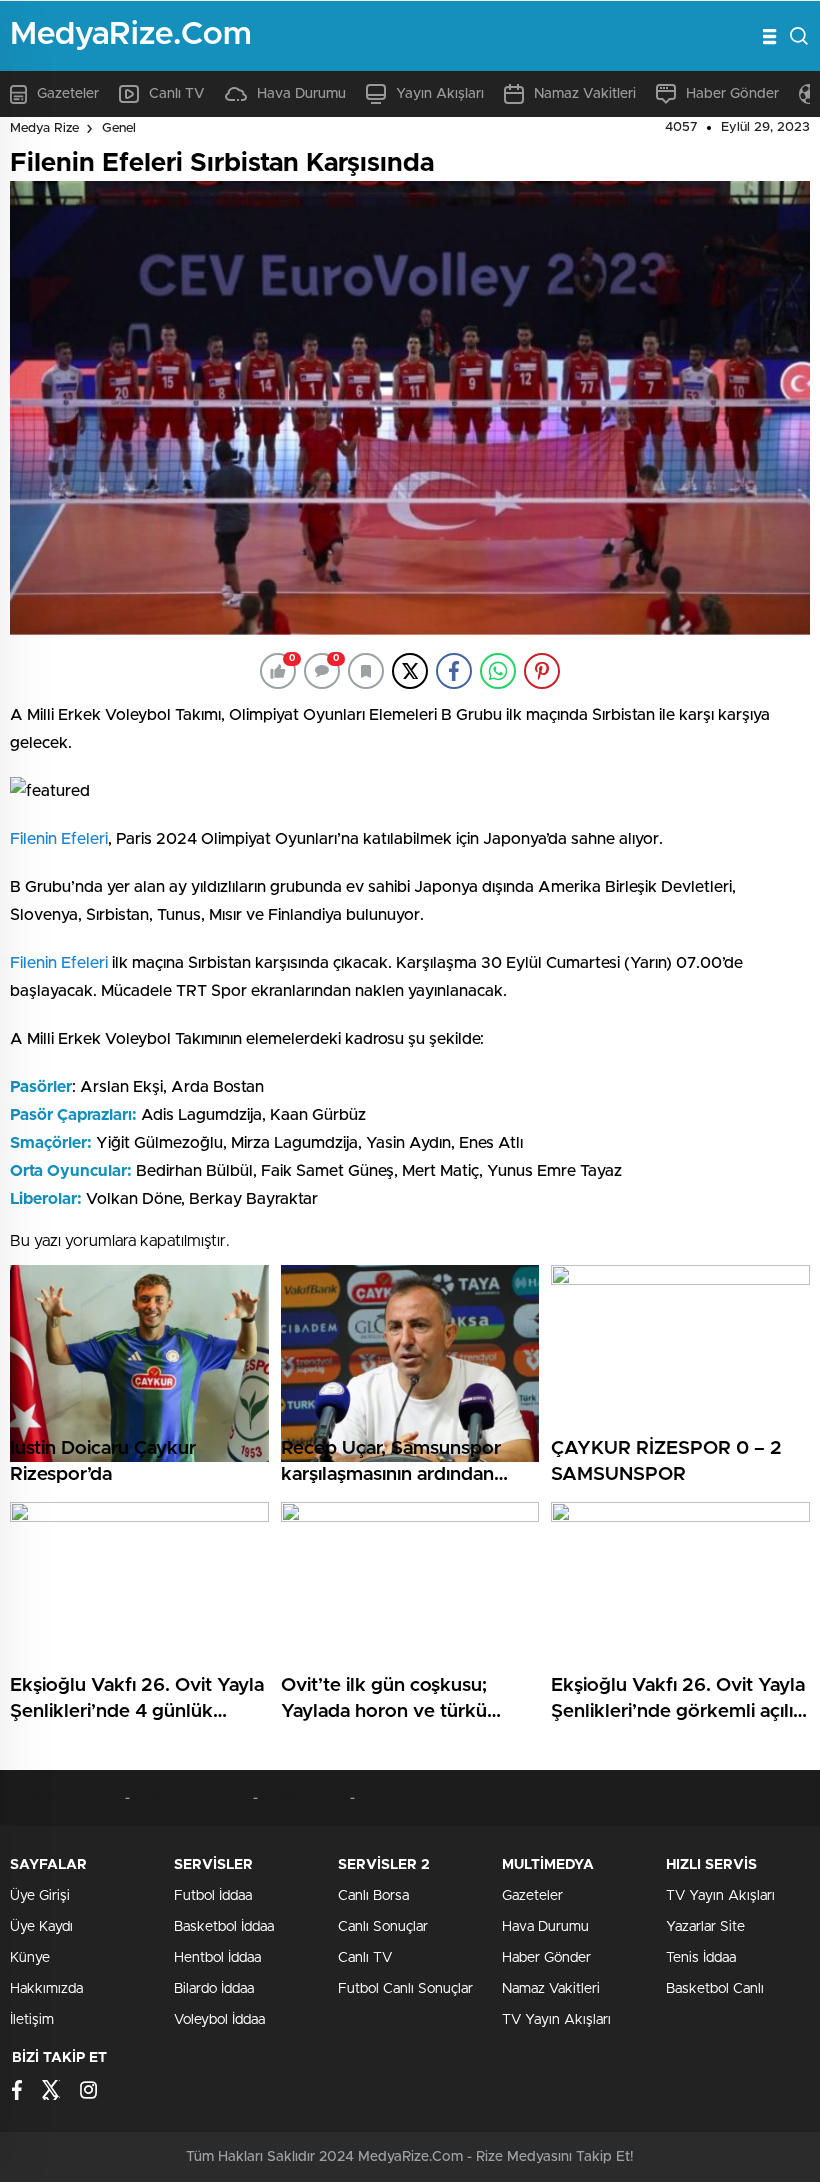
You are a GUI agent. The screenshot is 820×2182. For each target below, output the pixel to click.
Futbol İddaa (213, 1896)
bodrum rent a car (67, 1798)
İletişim (32, 2020)
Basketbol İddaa (224, 1927)
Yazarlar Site (705, 1927)
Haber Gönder (732, 94)
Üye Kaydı (41, 1927)
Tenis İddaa (701, 1958)
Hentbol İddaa (217, 1958)
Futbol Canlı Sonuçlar (405, 1989)
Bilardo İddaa (214, 1989)
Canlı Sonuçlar (383, 1927)
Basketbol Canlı (715, 1989)
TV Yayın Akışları (556, 2020)
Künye (30, 1958)
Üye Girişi (40, 1896)
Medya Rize (44, 128)
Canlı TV (177, 94)
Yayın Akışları (440, 94)
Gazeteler (68, 94)
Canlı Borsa (373, 1896)
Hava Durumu (301, 94)
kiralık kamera (304, 1798)
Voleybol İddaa (219, 2020)
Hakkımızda (46, 1989)
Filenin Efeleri (59, 839)
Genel (119, 128)
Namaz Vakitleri (585, 94)
